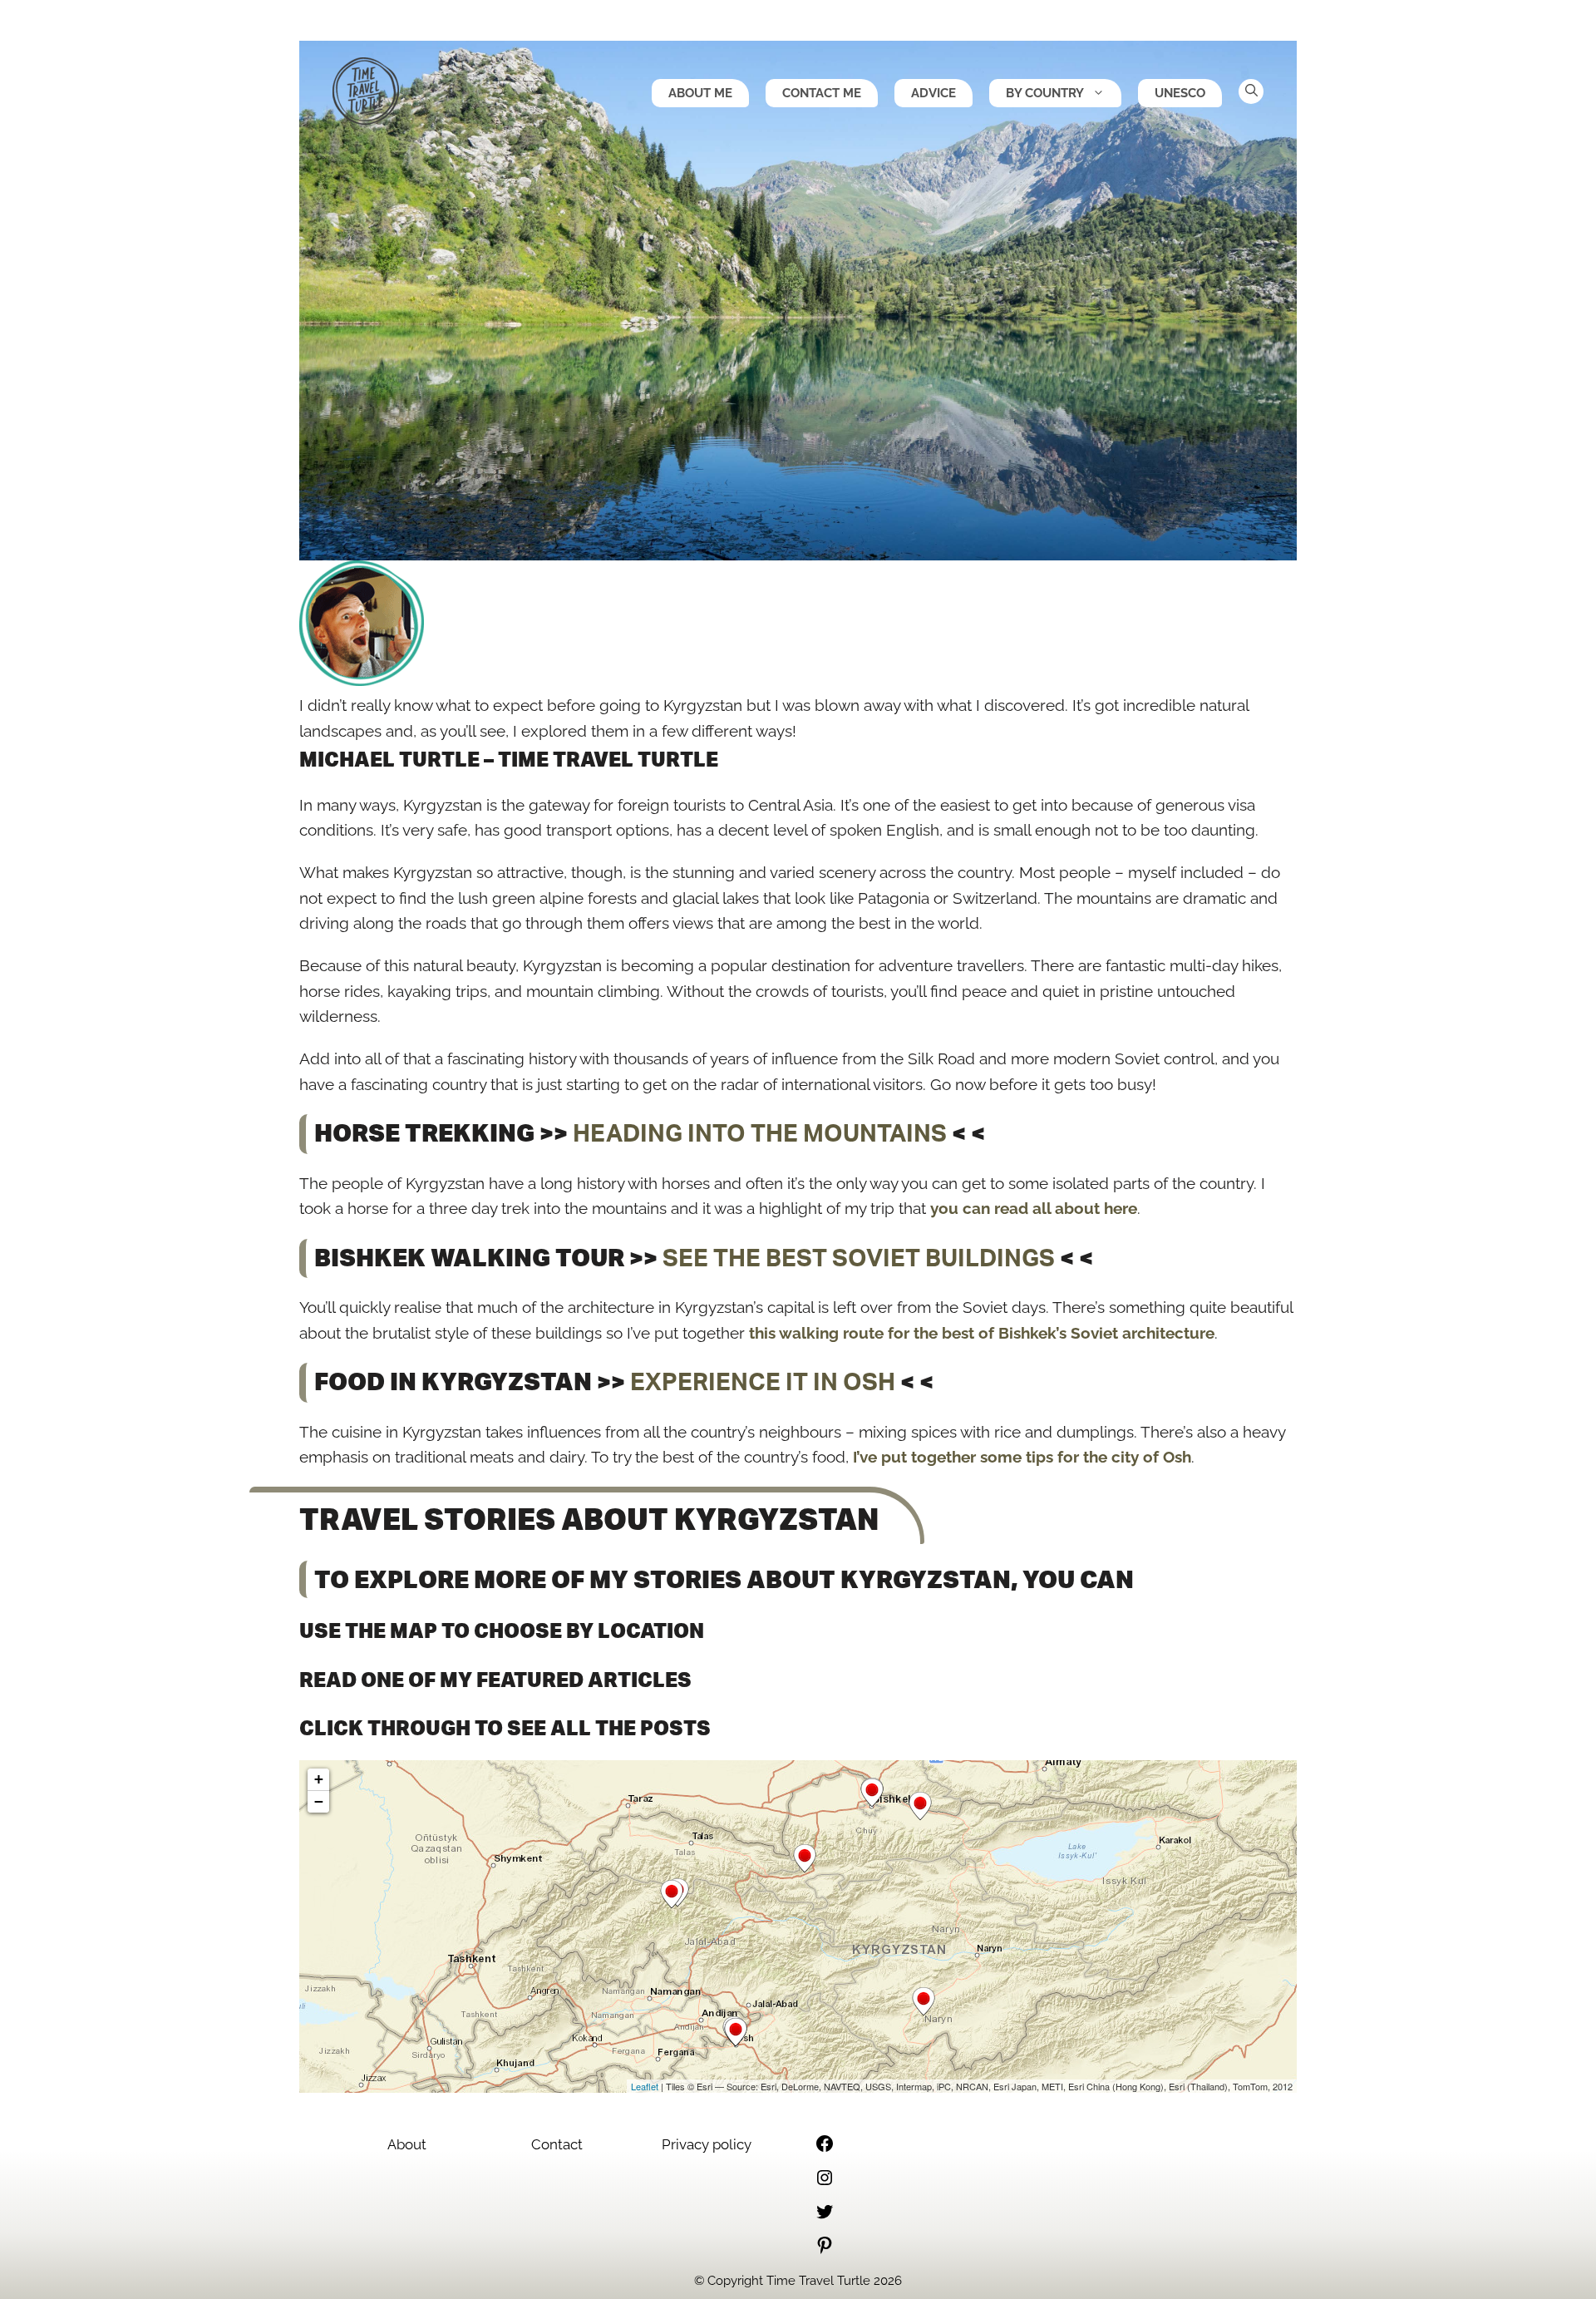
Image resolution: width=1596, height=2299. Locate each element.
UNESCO (1180, 93)
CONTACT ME (822, 93)
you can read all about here (1034, 1208)
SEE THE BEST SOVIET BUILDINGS (859, 1259)
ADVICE (933, 93)
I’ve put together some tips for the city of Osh (1022, 1457)
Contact (557, 2144)
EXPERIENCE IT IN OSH (763, 1383)
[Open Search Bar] (1251, 91)
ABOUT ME (700, 93)
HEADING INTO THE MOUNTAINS (760, 1135)
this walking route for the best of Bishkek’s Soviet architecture (982, 1333)
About (407, 2144)
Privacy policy (707, 2144)
